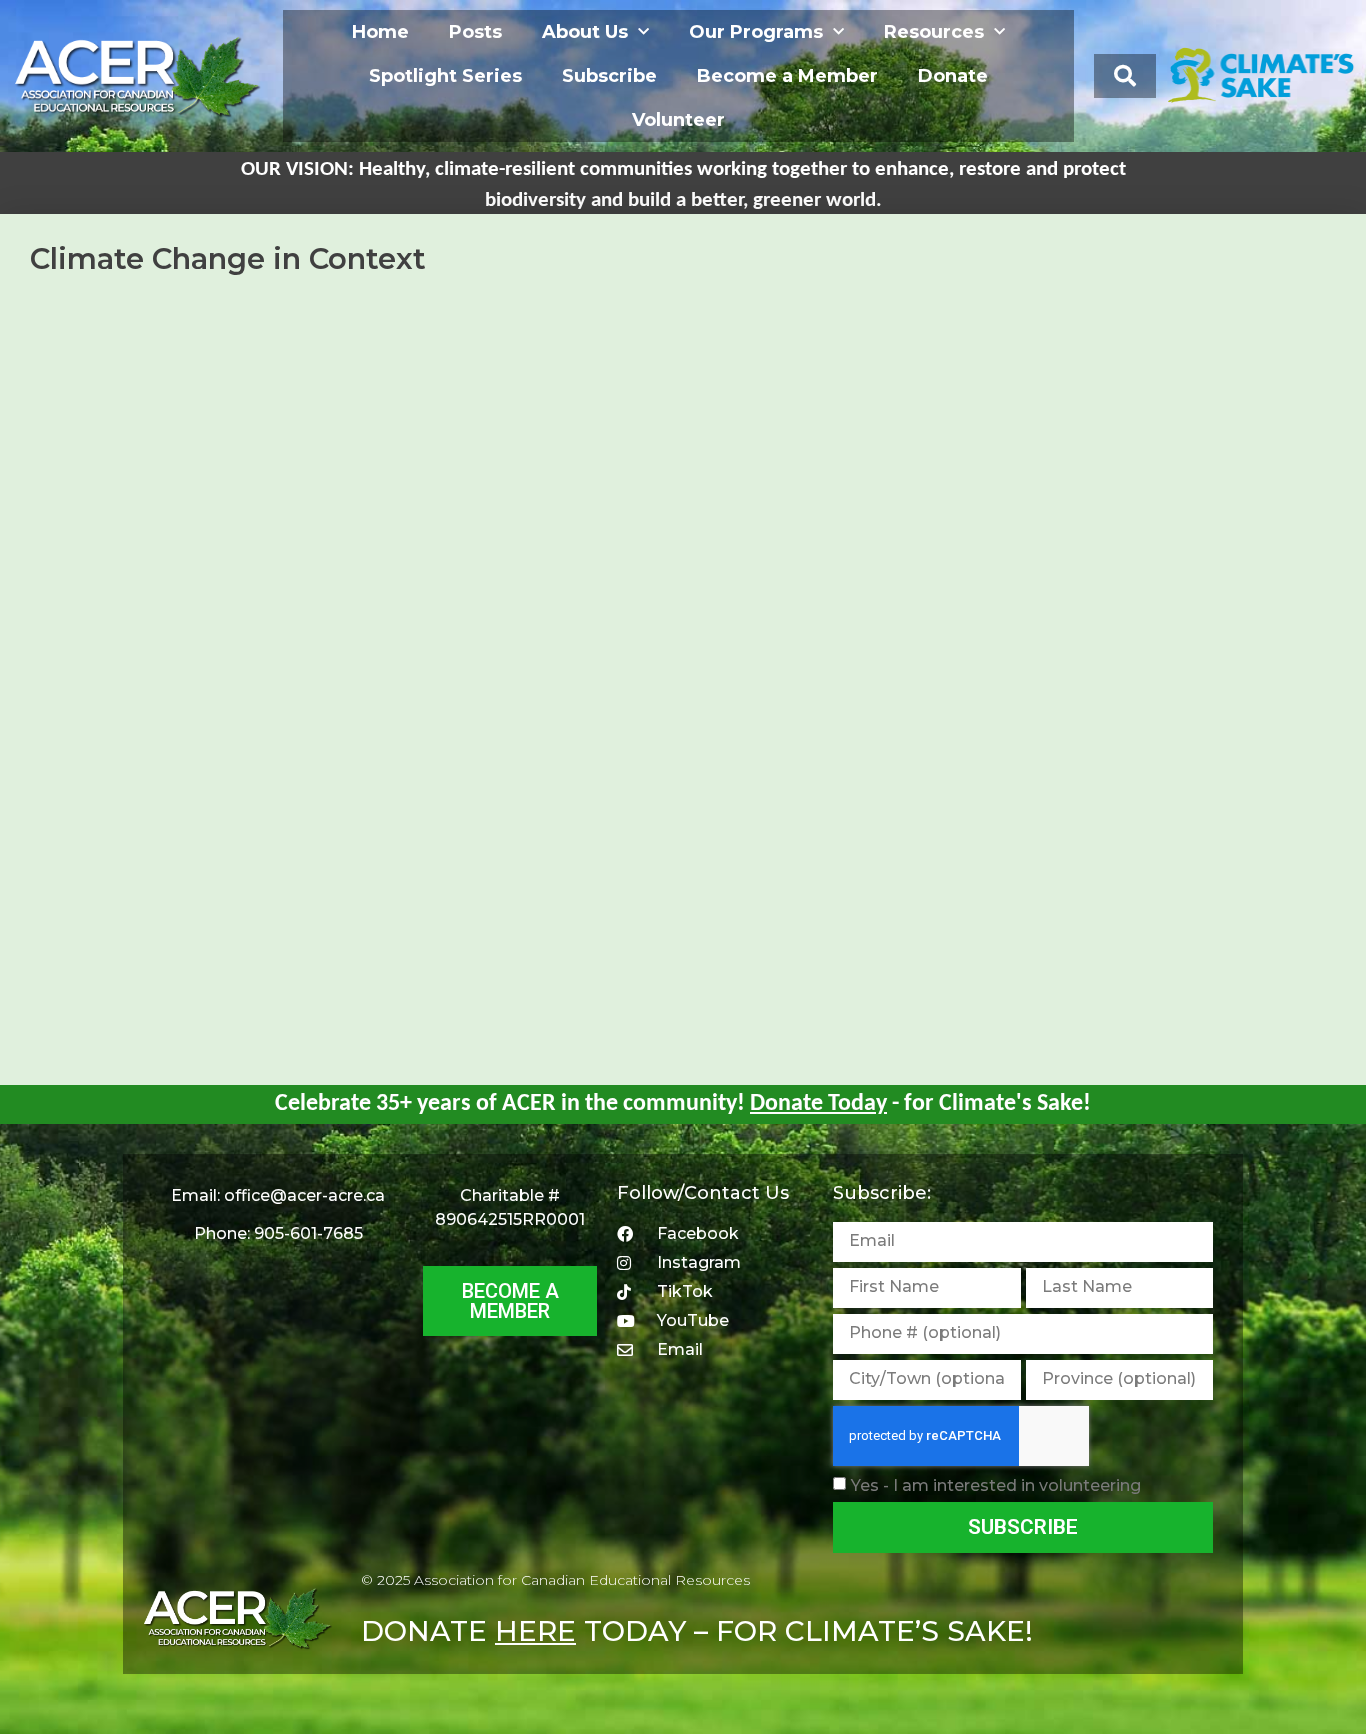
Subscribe (609, 76)
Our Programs (756, 32)
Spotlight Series (445, 76)
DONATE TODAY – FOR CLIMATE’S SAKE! (697, 1631)
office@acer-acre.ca (304, 1195)
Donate (953, 76)
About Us (585, 32)
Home (380, 32)
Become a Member (787, 76)
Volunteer (678, 120)
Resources (934, 32)
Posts (475, 32)
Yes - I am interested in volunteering (996, 1484)
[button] (1125, 76)
